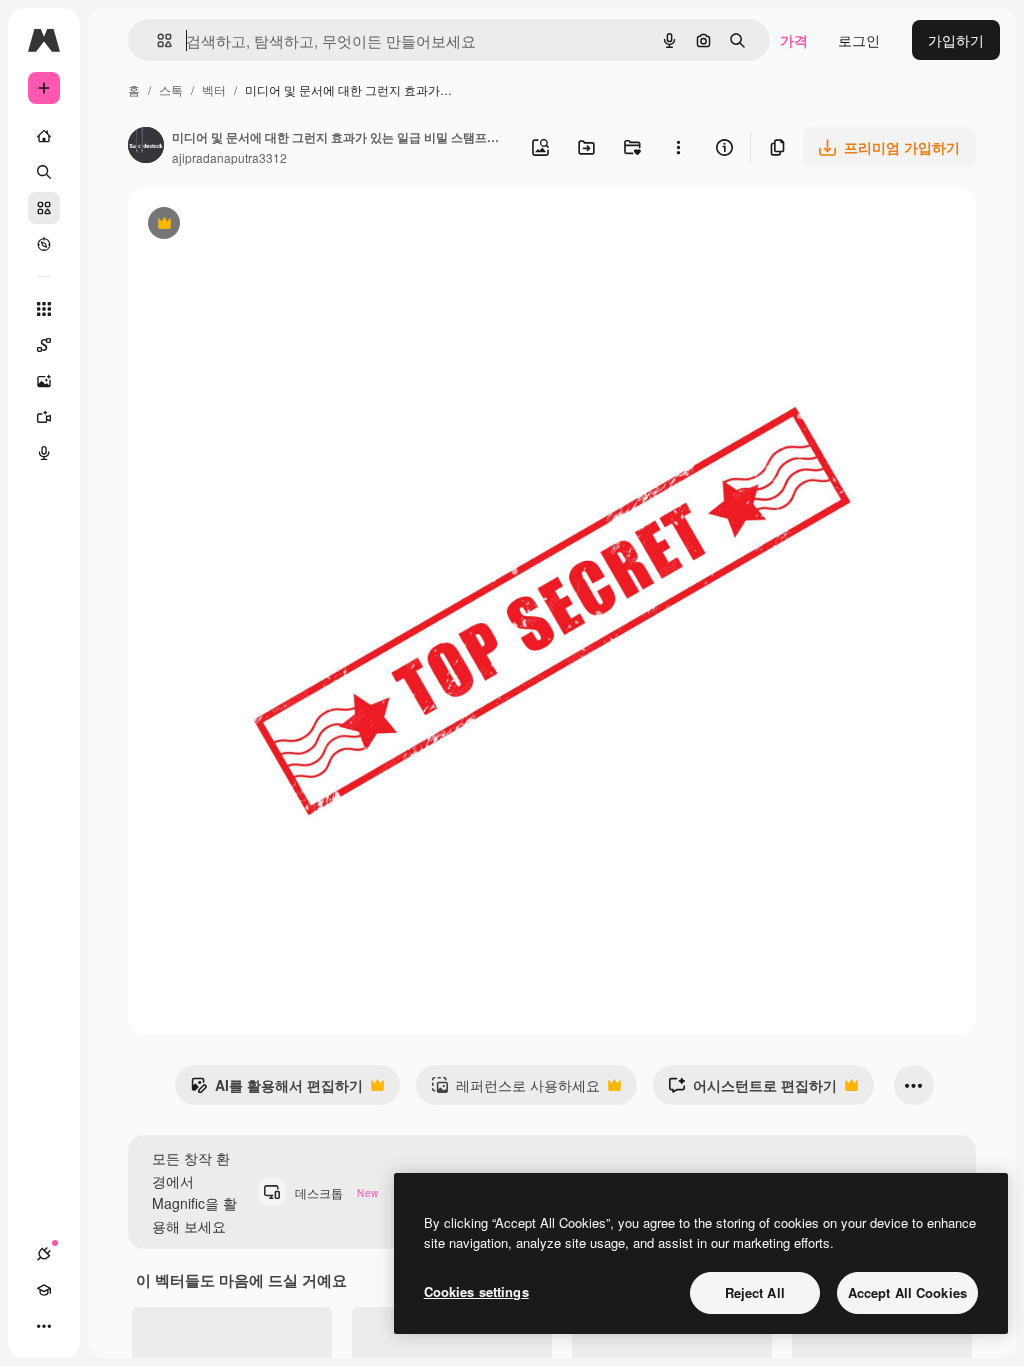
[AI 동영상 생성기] (44, 417)
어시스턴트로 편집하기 (752, 1090)
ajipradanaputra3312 (229, 157)
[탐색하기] (44, 244)
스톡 (171, 89)
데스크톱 (336, 1192)
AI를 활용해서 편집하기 (276, 1090)
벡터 (214, 89)
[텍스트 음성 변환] (44, 453)
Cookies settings (476, 1291)
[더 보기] (44, 1326)
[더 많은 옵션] (678, 147)
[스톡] (44, 208)
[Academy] (44, 1290)
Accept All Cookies (907, 1292)
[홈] (44, 136)
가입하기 (956, 40)
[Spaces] (44, 345)
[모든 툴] (44, 309)
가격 (794, 40)
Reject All (755, 1292)
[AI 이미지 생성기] (44, 381)
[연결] (44, 1254)
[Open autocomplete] (156, 40)
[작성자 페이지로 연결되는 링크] (146, 147)
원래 (243, 225)
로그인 (859, 40)
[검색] (44, 172)
